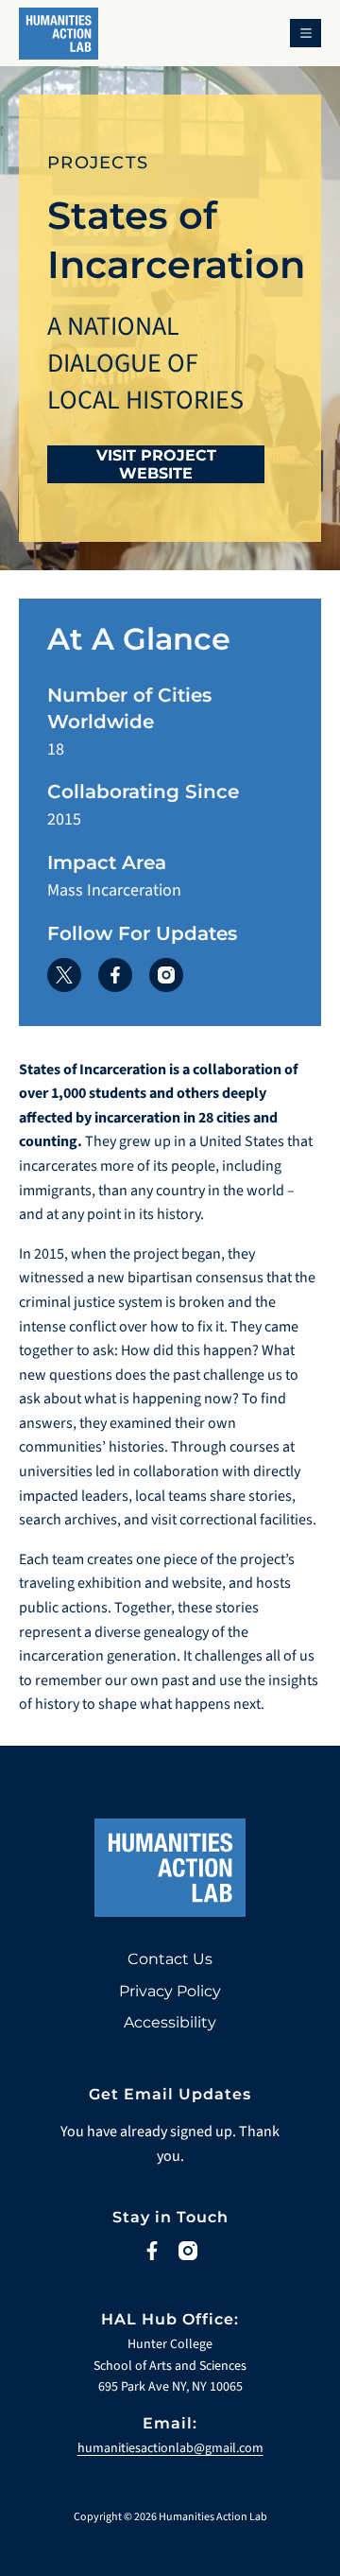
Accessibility (170, 2022)
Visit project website (156, 464)
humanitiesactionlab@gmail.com (170, 2448)
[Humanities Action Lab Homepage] (59, 41)
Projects (98, 163)
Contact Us (170, 1959)
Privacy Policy (170, 1991)
